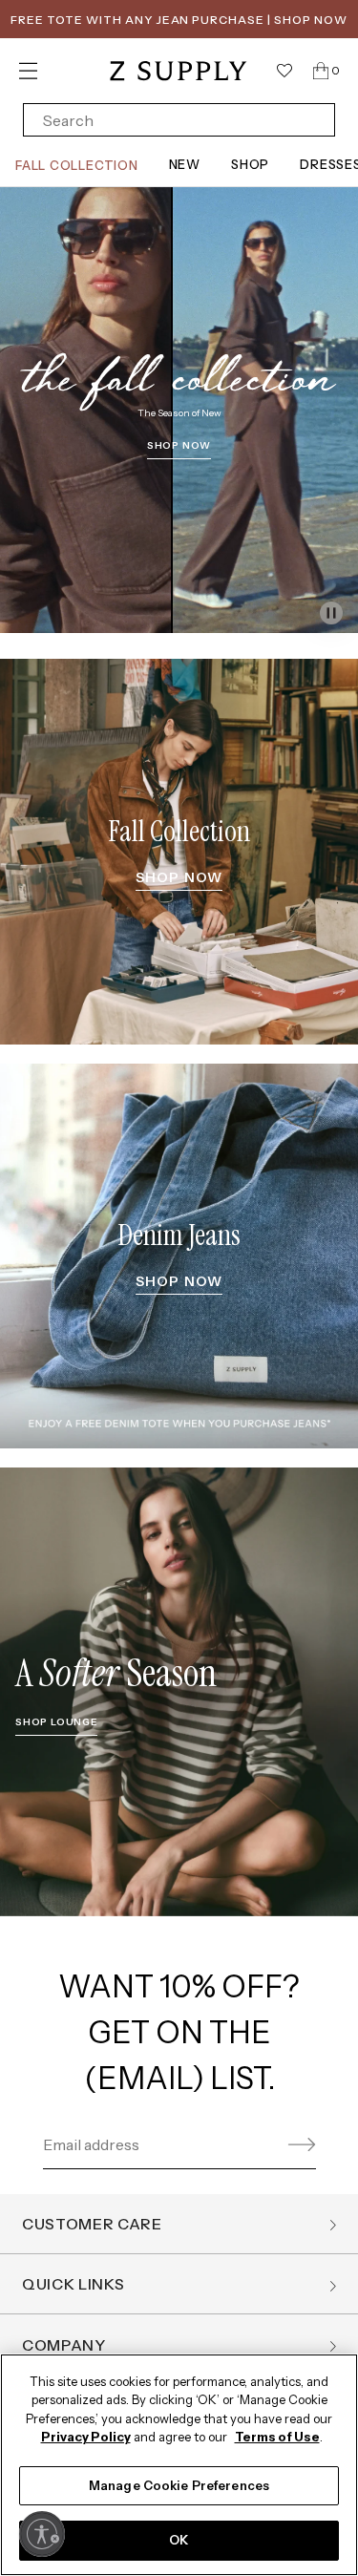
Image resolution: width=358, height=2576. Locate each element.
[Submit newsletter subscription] (299, 2145)
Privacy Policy (86, 2437)
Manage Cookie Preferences (179, 2485)
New (185, 164)
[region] (179, 2465)
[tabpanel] (179, 413)
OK (179, 2540)
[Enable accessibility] (42, 2534)
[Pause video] (331, 613)
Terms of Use (277, 2437)
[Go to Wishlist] (284, 71)
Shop (250, 164)
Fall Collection (77, 165)
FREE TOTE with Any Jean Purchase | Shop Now (179, 20)
